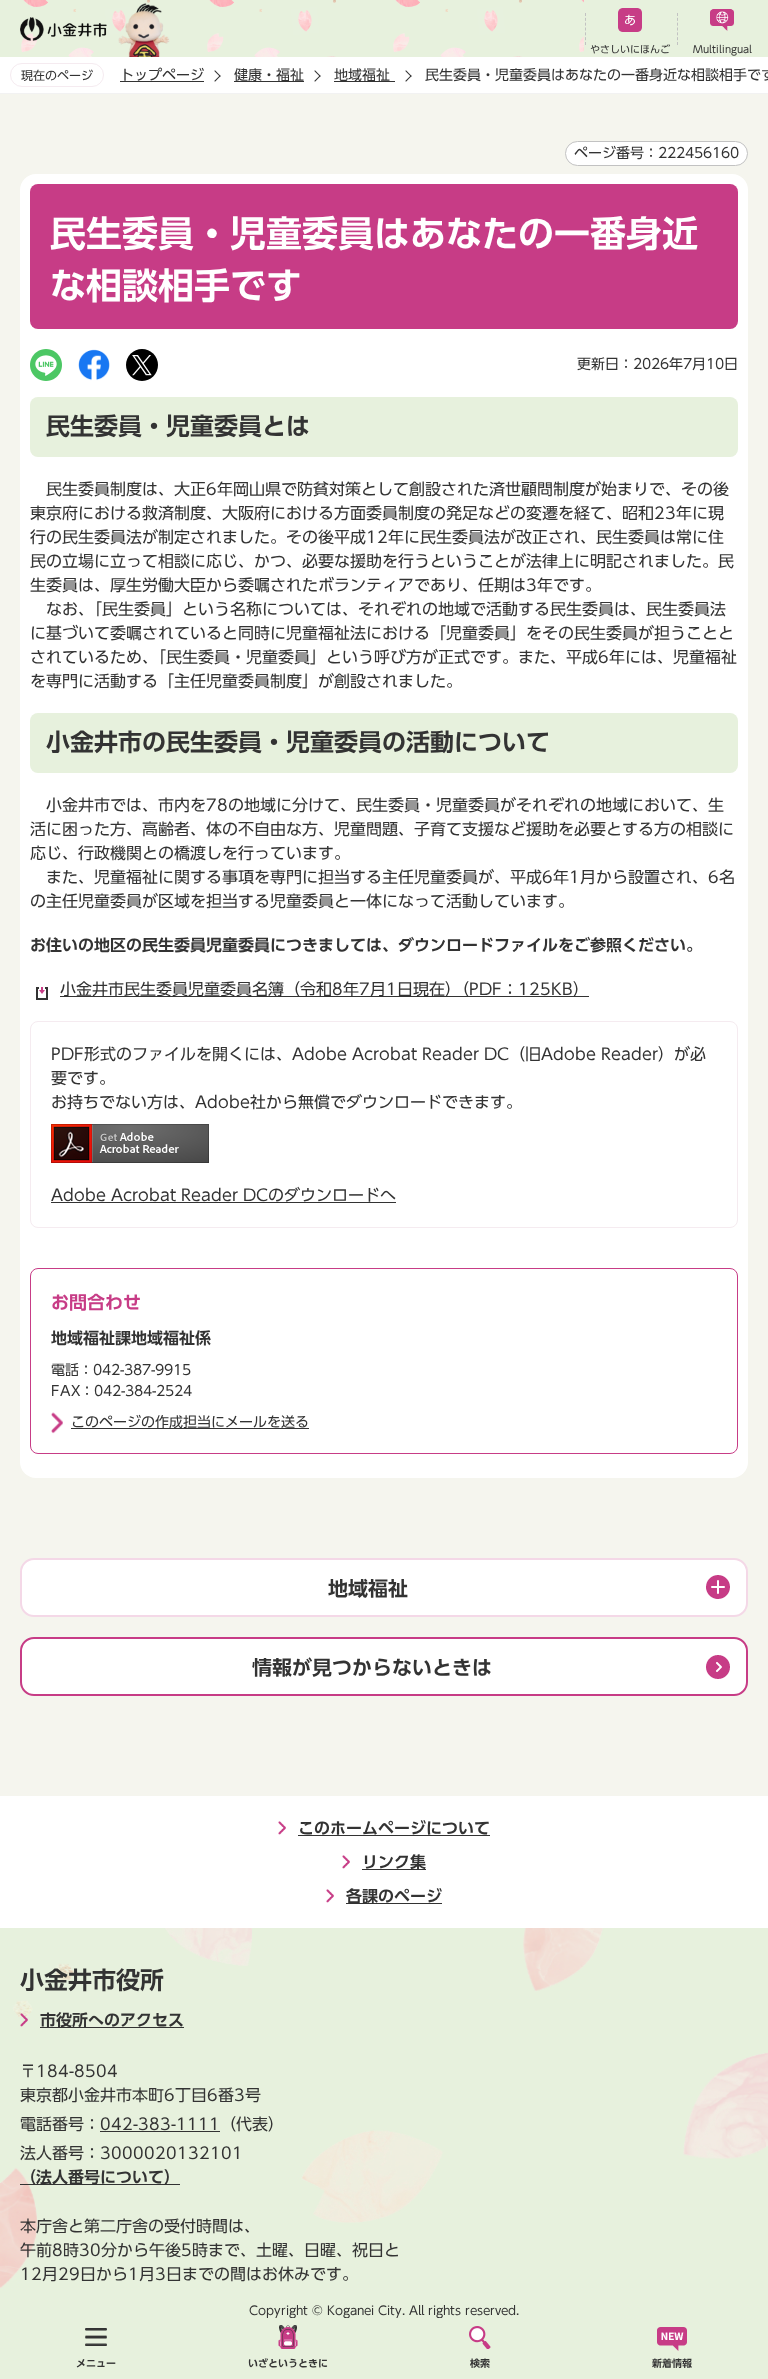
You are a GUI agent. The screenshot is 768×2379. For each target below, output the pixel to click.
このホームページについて (394, 1828)
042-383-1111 (160, 2124)
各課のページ (394, 1896)
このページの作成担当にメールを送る (190, 1422)
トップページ (162, 75)
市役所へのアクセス (112, 2020)
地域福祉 (364, 75)
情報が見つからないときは (372, 1667)
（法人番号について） (100, 2177)
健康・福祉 (269, 75)
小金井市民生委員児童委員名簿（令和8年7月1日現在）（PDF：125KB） (324, 989)
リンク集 (394, 1862)
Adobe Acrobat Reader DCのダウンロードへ (223, 1195)
